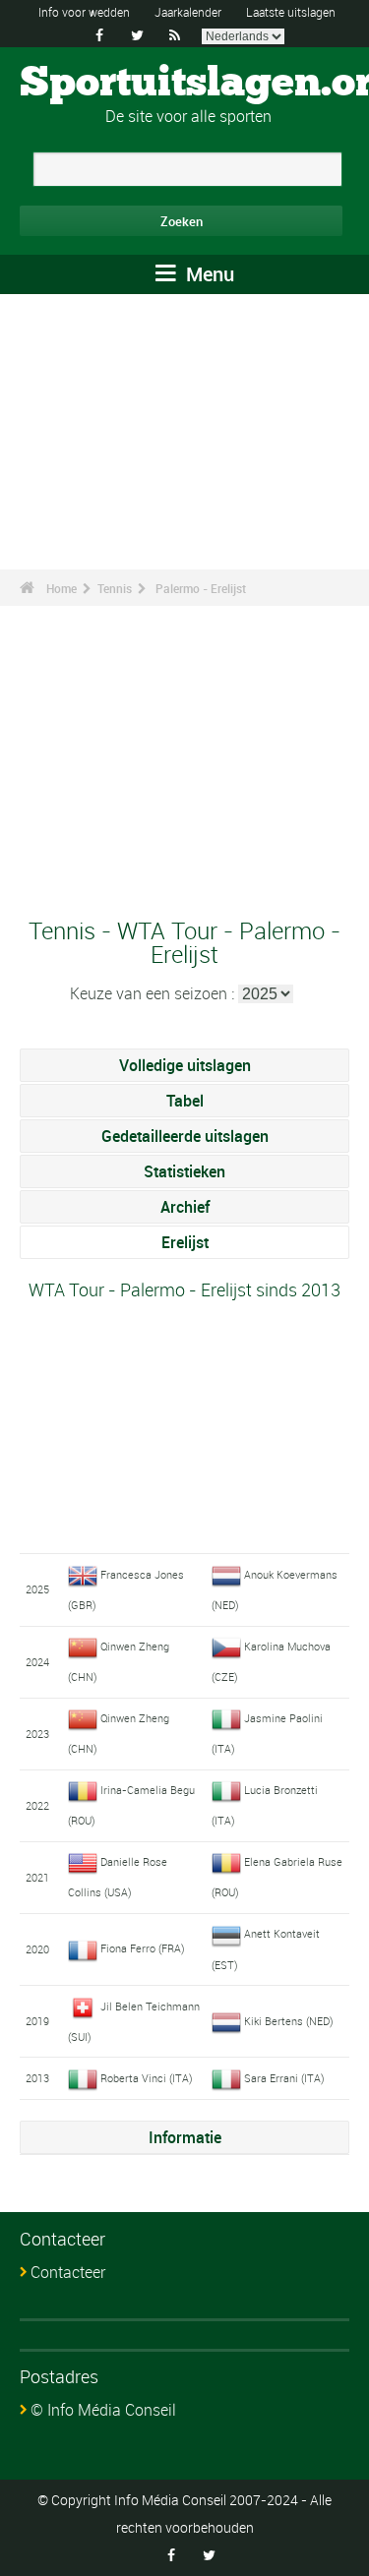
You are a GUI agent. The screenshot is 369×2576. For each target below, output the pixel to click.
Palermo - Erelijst (201, 588)
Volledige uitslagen (185, 1065)
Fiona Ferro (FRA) (143, 1948)
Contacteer (68, 2272)
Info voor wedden (84, 12)
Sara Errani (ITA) (284, 2078)
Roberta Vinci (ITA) (147, 2078)
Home (61, 588)
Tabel (185, 1101)
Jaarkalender (188, 12)
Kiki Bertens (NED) (289, 2021)
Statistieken (184, 1171)
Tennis (115, 588)
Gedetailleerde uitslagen (185, 1136)
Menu (208, 274)
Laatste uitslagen (291, 12)
